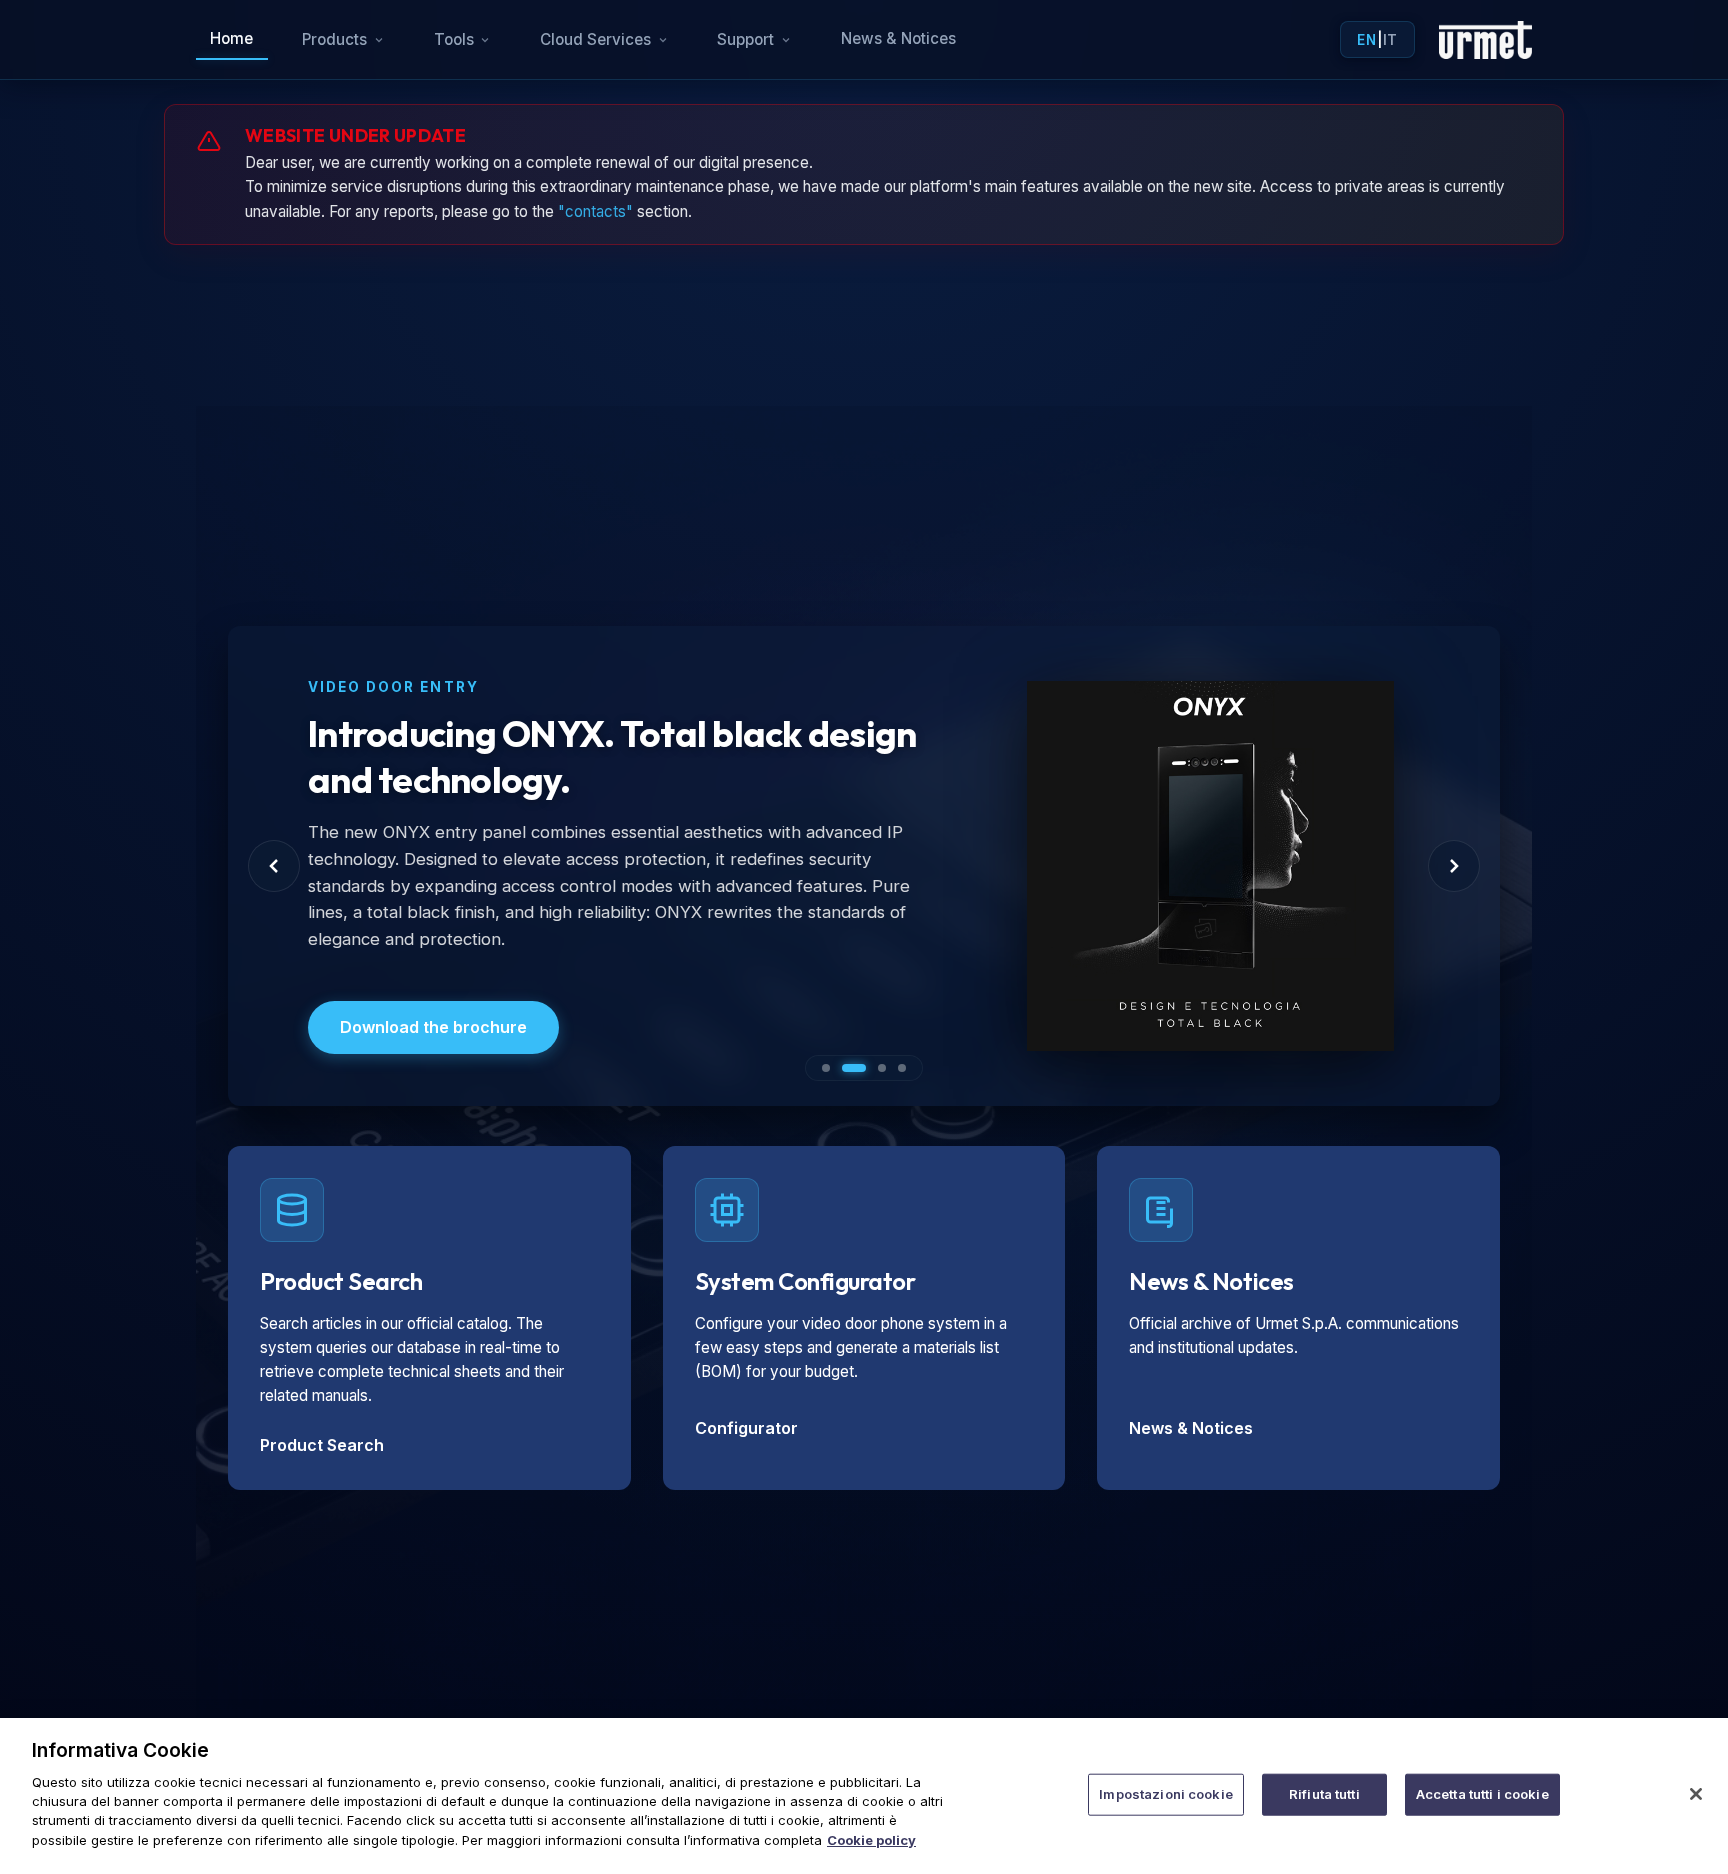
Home (231, 38)
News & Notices (898, 38)
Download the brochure (433, 1027)
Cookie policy (871, 1840)
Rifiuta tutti (1324, 1794)
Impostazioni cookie (1165, 1794)
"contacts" (595, 211)
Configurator (746, 1428)
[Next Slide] (1454, 866)
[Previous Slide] (274, 866)
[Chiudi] (1696, 1794)
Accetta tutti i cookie (1482, 1794)
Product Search (322, 1445)
